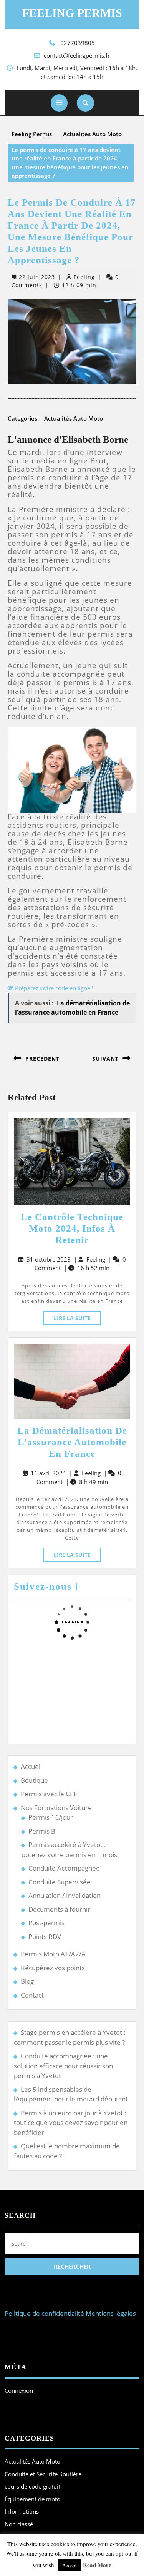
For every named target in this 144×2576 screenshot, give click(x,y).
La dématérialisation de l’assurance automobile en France (72, 1442)
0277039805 (78, 43)
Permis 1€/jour (51, 1817)
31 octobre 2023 (49, 1259)
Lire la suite (77, 1316)
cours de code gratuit (32, 2486)
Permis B (42, 1831)
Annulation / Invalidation (65, 1895)
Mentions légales (111, 2313)
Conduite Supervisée (60, 1882)
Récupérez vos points (53, 1968)
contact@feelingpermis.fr (77, 55)
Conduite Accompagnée (64, 1868)
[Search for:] (72, 2245)
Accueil (31, 1766)
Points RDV (45, 1937)
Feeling (84, 277)
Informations (22, 2511)
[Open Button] (59, 103)
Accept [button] (70, 2565)
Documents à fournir (59, 1909)
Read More (97, 2565)
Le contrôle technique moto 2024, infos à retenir (72, 1228)
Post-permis (46, 1923)
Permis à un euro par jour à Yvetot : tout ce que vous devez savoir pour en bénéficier (71, 2123)
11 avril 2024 (48, 1473)
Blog (27, 1981)
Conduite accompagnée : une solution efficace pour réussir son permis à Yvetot (63, 2066)
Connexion (19, 2390)
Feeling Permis (72, 13)
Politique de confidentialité (44, 2313)
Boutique (34, 1780)
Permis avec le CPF (49, 1794)
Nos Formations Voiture (56, 1808)
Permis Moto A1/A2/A (53, 1954)
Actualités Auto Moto (92, 134)
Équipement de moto (32, 2499)
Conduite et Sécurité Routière (43, 2474)
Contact (32, 1995)
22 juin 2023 (37, 277)
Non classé (19, 2524)
